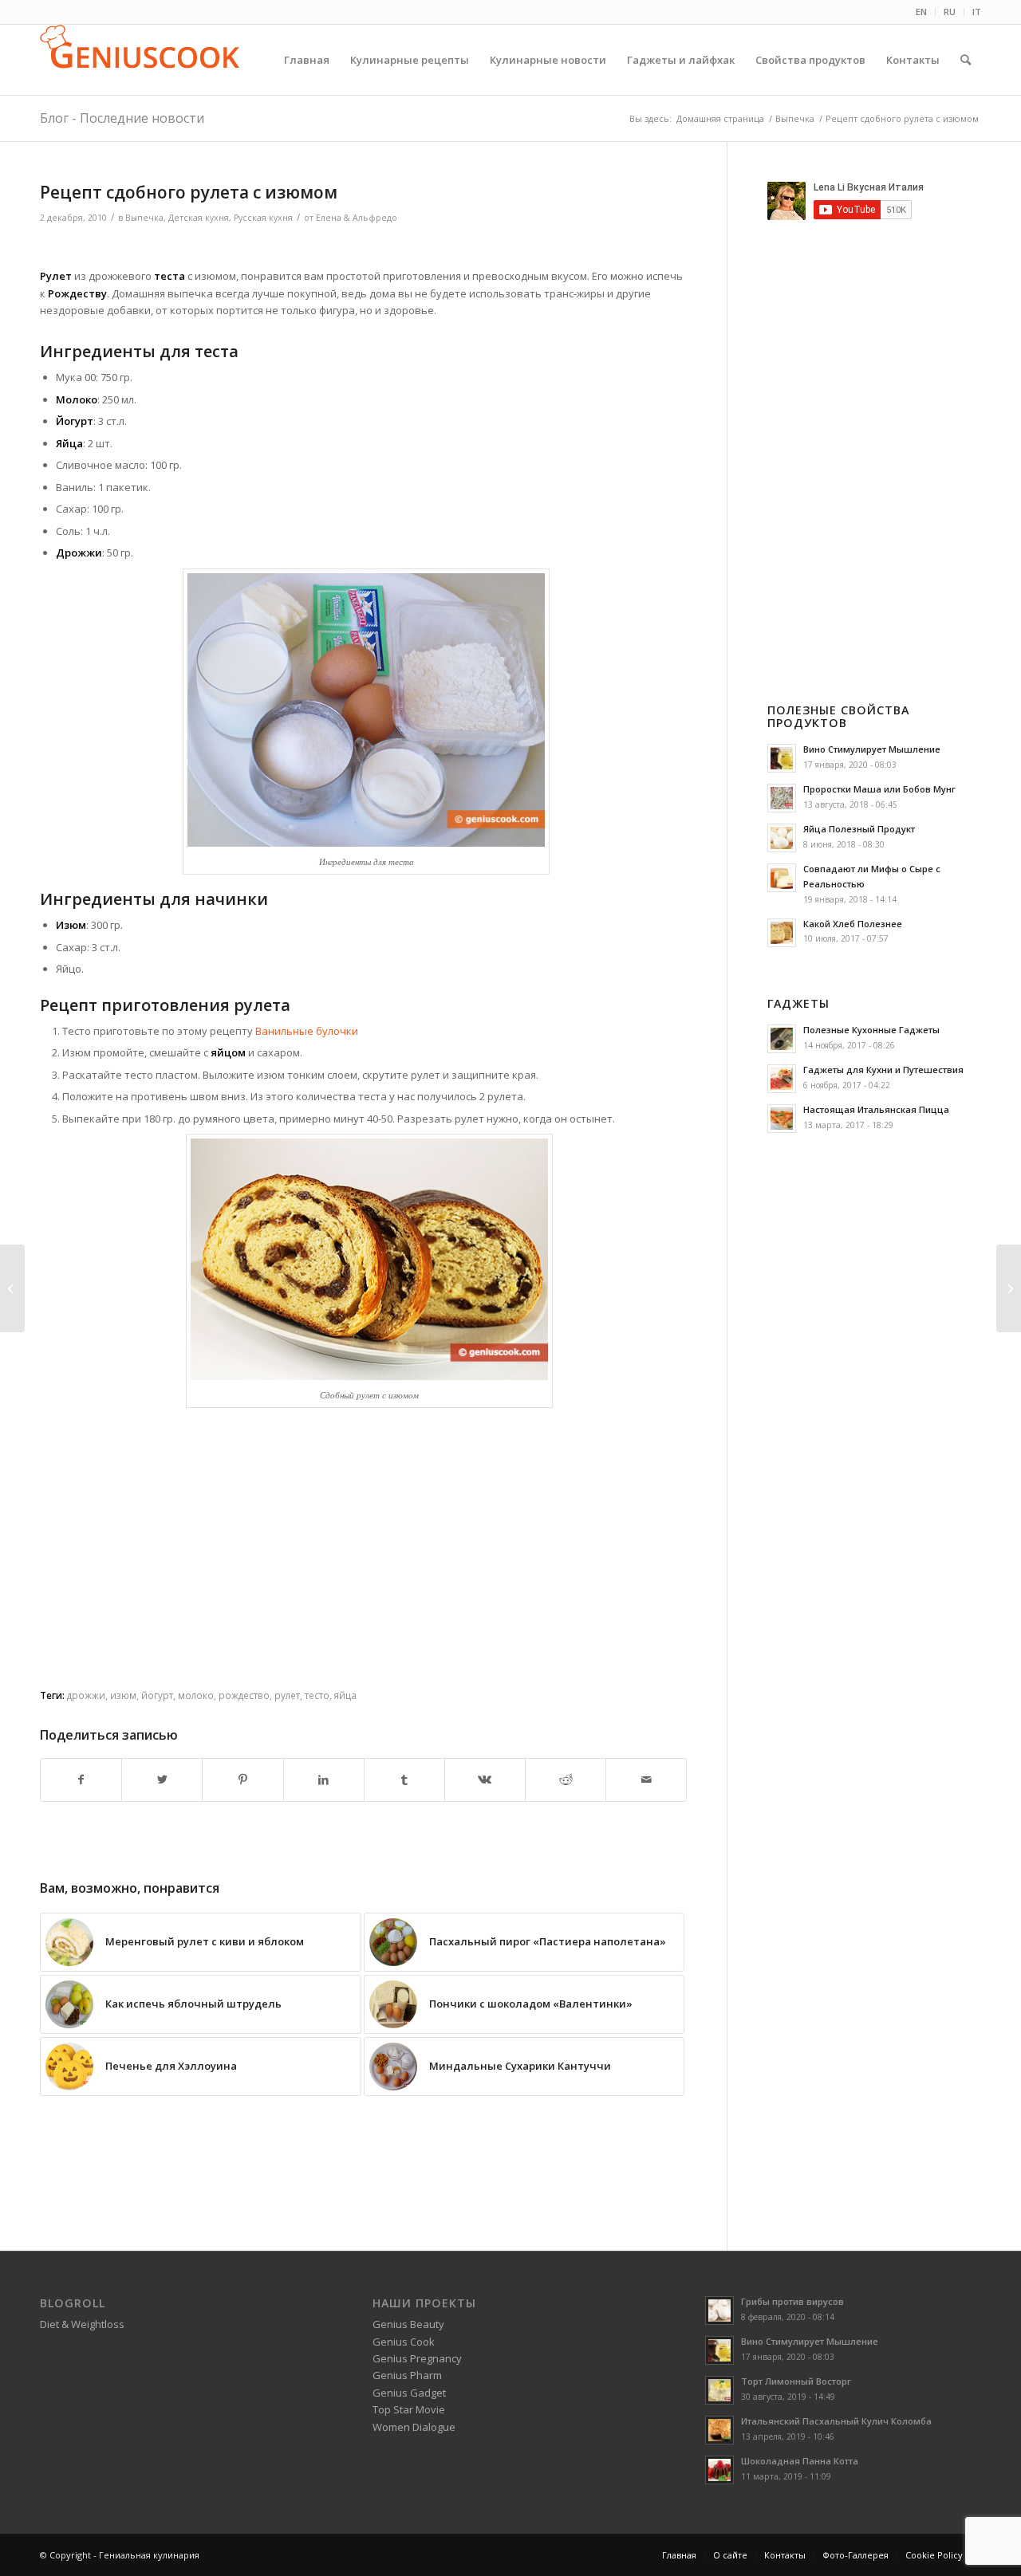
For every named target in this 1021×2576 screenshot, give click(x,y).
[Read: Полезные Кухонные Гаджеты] (782, 1039)
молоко (196, 1695)
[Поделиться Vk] (485, 1780)
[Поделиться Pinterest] (242, 1780)
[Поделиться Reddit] (566, 1780)
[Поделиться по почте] (646, 1780)
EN (921, 12)
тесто (317, 1695)
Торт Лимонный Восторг (796, 2381)
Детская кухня (199, 218)
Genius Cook (404, 2342)
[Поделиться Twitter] (162, 1780)
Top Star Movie (409, 2409)
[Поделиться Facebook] (81, 1780)
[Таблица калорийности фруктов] (12, 1288)
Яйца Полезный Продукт (859, 829)
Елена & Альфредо (357, 218)
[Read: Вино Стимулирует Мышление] (782, 758)
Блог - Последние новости (122, 118)
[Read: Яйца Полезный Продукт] (782, 838)
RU (950, 12)
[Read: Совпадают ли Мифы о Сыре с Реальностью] (782, 878)
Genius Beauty (408, 2324)
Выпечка (144, 218)
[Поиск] (966, 60)
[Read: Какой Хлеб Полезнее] (782, 933)
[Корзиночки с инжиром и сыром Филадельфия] (1009, 1288)
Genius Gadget (409, 2393)
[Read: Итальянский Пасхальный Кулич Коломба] (719, 2430)
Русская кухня (263, 218)
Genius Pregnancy (417, 2358)
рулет (287, 1695)
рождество (244, 1695)
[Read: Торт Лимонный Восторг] (719, 2390)
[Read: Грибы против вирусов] (719, 2311)
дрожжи (86, 1695)
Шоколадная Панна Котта (800, 2461)
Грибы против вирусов (792, 2301)
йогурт (157, 1695)
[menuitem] (922, 12)
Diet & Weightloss (82, 2324)
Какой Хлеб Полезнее (853, 924)
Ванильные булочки (307, 1031)
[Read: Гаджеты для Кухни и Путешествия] (782, 1079)
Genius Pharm (407, 2375)
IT (977, 12)
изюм (123, 1695)
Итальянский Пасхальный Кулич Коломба (836, 2421)
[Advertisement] (364, 248)
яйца (345, 1695)
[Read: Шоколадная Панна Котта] (719, 2470)
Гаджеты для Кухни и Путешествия (883, 1070)
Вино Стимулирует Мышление (872, 749)
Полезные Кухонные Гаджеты (871, 1030)
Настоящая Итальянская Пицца (876, 1109)
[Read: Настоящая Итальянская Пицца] (782, 1119)
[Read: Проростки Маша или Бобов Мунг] (782, 798)
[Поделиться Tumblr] (404, 1780)
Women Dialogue (414, 2427)
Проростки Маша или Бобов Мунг (879, 789)
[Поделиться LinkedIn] (324, 1780)
